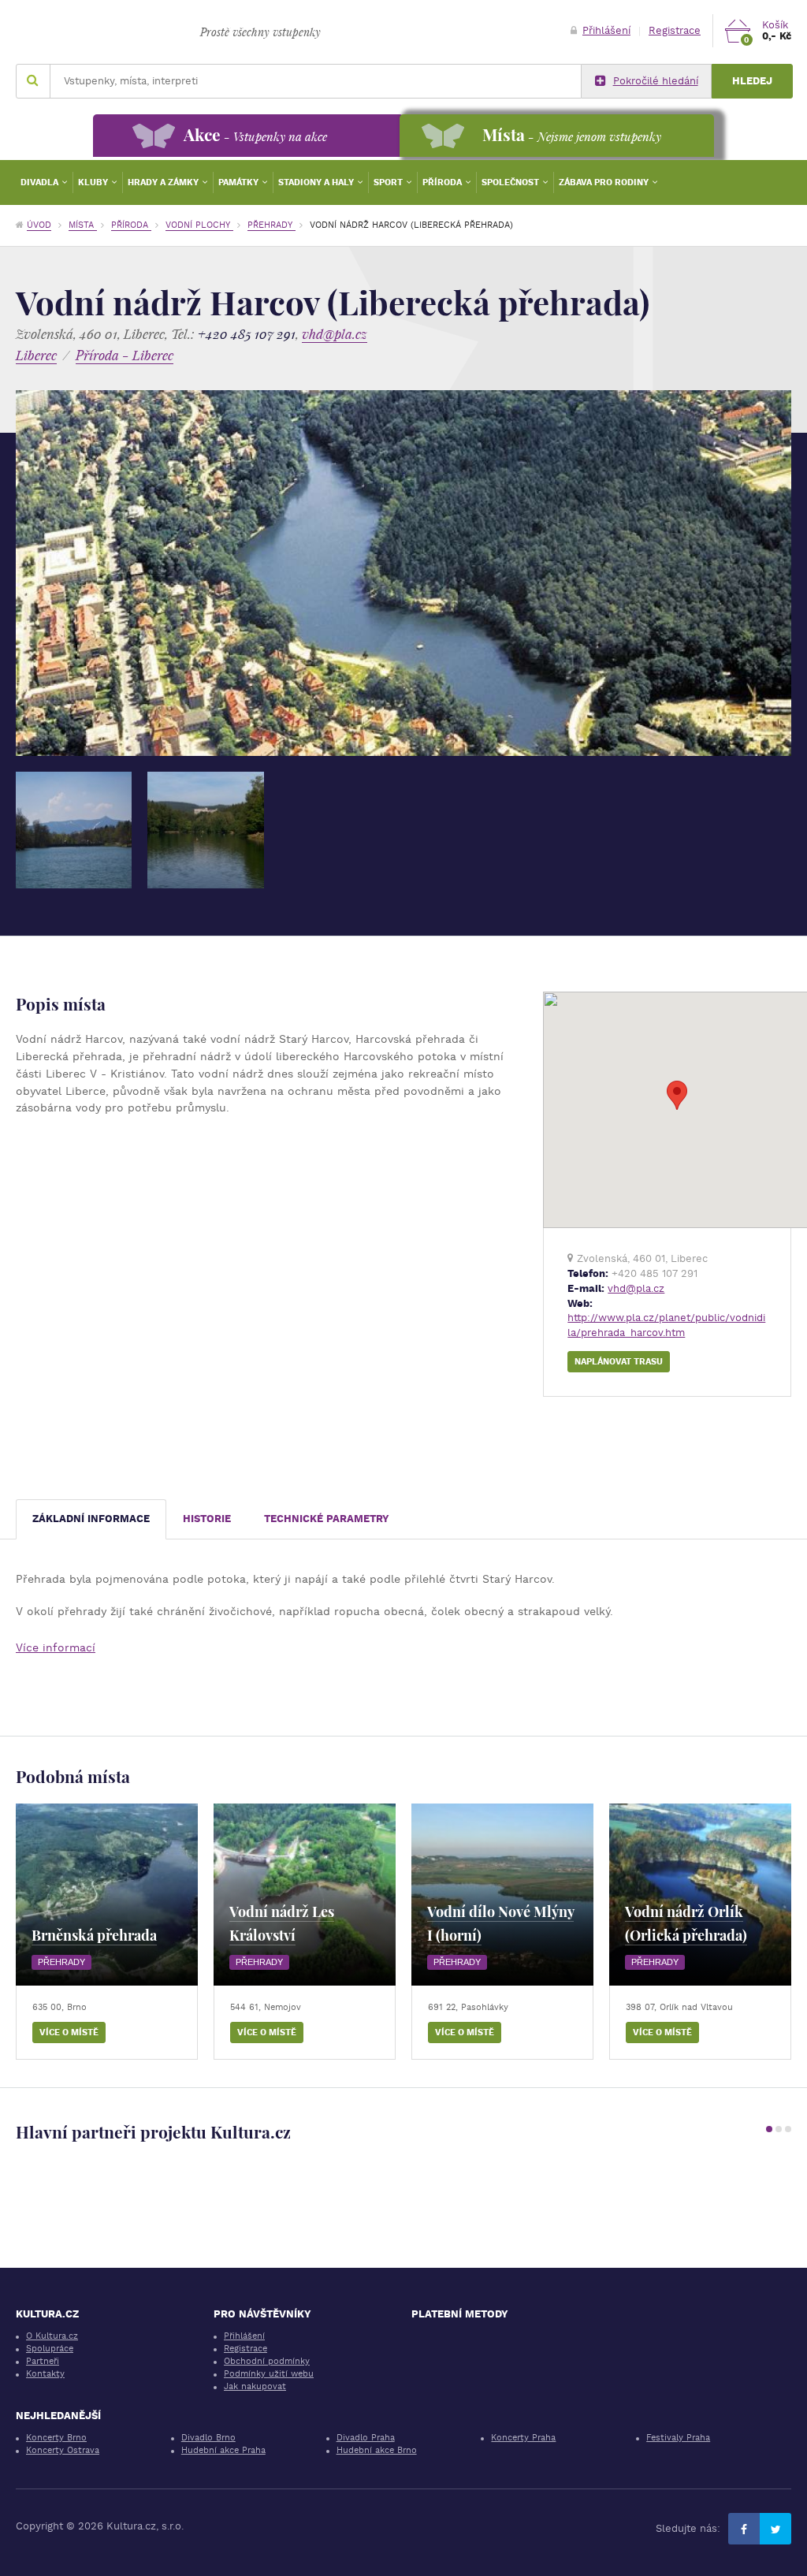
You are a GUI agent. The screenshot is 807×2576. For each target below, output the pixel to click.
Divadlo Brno (208, 2438)
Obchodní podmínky (267, 2361)
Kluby (94, 182)
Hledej (752, 81)
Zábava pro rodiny (605, 182)
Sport (389, 182)
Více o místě (69, 2033)
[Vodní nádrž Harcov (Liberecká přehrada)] (74, 830)
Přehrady (271, 225)
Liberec (36, 355)
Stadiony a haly (317, 182)
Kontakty (45, 2374)
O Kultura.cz (52, 2336)
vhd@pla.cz (335, 334)
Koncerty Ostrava (63, 2450)
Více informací (56, 1647)
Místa (83, 225)
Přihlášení (606, 30)
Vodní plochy (199, 225)
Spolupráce (50, 2349)
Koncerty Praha (523, 2438)
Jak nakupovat (255, 2386)
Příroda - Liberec (125, 355)
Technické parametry (327, 1519)
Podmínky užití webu (269, 2374)
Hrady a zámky (164, 182)
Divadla (41, 182)
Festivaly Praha (678, 2438)
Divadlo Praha (366, 2438)
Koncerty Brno (56, 2438)
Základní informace (91, 1519)
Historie (207, 1519)
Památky (240, 182)
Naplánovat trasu (619, 1362)
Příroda (443, 182)
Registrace (675, 30)
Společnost (511, 182)
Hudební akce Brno (377, 2450)
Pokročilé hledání (656, 81)
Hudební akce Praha (223, 2450)
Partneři (43, 2361)
